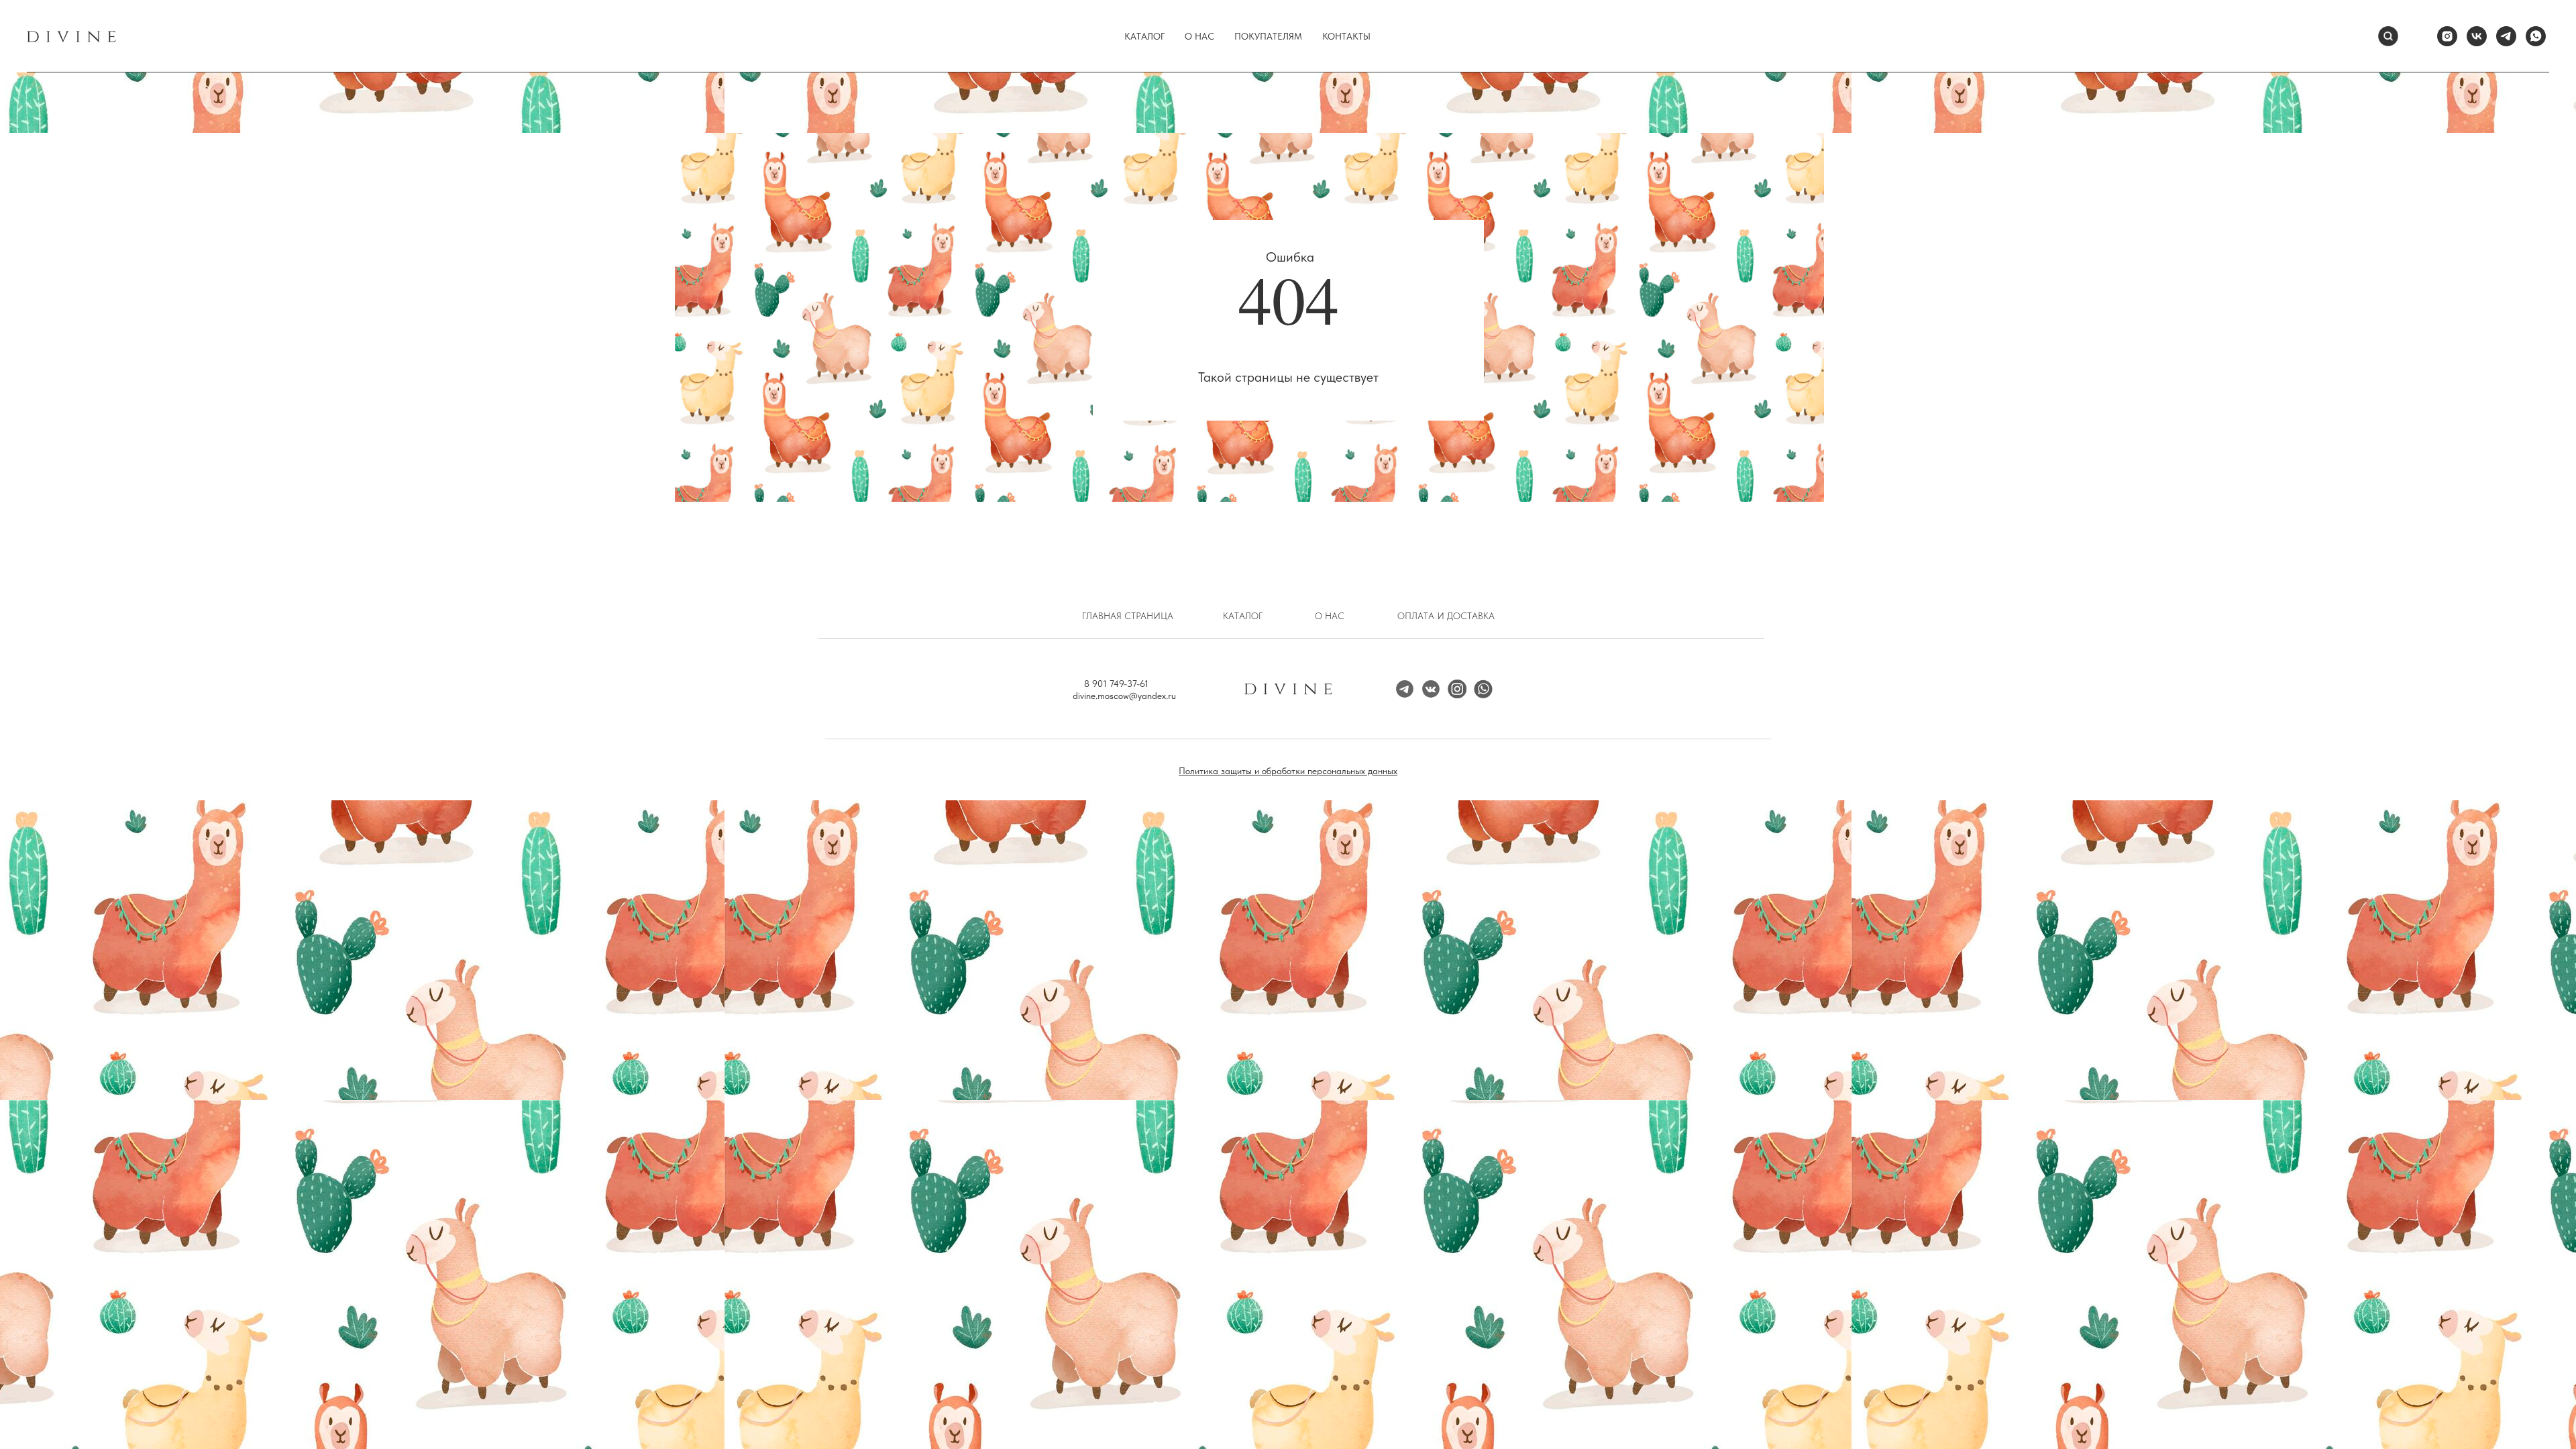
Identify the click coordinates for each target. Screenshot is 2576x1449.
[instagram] (2447, 36)
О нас (1199, 36)
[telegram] (2506, 36)
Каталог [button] (1144, 36)
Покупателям (1268, 36)
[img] (1457, 689)
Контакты (1346, 36)
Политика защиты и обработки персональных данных (1288, 771)
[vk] (2477, 36)
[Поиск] (2388, 36)
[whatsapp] (2536, 36)
